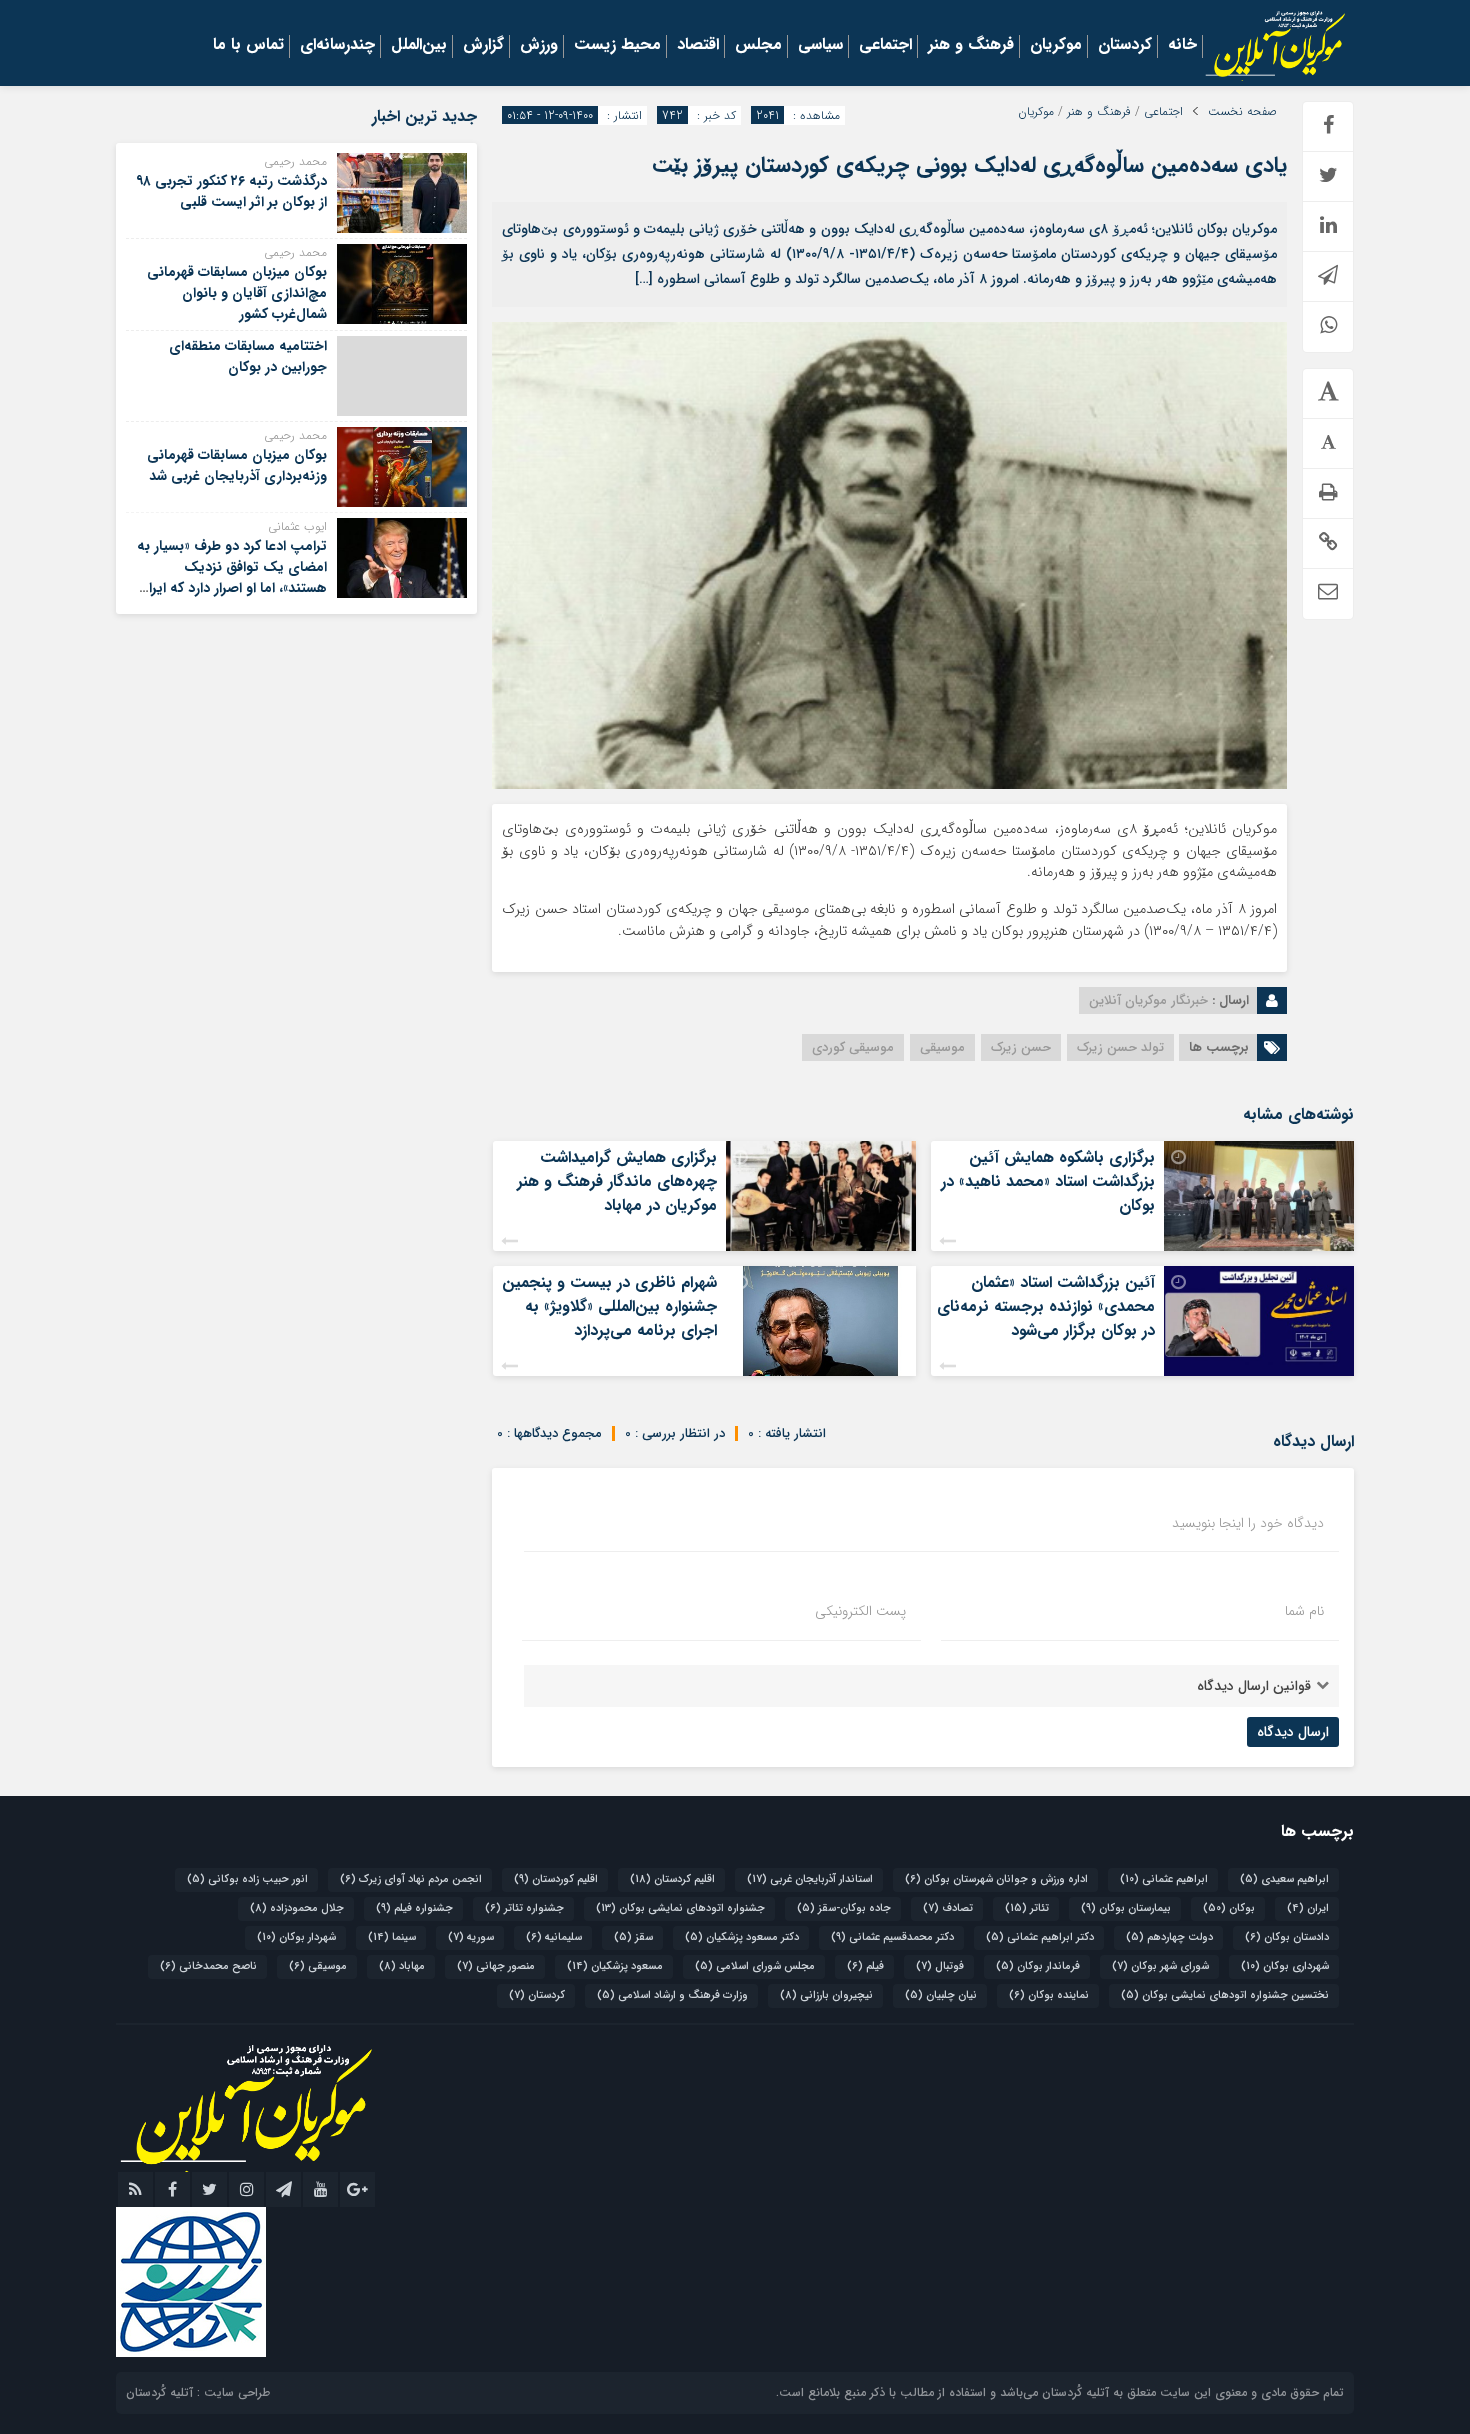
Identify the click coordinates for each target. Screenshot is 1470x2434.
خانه (1182, 46)
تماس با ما (248, 46)
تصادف (948, 1908)
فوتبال (940, 1966)
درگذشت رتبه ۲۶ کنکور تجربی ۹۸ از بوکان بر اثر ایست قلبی (231, 191)
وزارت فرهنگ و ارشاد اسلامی (672, 1995)
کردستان (1125, 46)
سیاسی (820, 46)
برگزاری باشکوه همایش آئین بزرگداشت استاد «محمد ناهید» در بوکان (1048, 1181)
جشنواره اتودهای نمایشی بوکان (680, 1908)
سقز (633, 1937)
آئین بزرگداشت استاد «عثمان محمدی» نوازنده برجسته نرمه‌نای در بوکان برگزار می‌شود (1046, 1306)
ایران (1308, 1908)
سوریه (471, 1937)
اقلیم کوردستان (556, 1879)
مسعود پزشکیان (615, 1966)
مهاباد (402, 1966)
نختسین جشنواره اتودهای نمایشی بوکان (1225, 1995)
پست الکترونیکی (860, 1611)
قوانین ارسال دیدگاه (1254, 1686)
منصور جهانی (496, 1966)
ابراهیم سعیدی (1284, 1879)
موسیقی (942, 1047)
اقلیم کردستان (672, 1879)
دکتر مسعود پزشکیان (742, 1937)
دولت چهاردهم (1169, 1937)
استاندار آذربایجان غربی (810, 1879)
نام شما (1304, 1611)
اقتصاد (698, 46)
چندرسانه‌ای (337, 46)
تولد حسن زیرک (1120, 1047)
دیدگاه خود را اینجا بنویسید (1248, 1523)
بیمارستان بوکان (1126, 1908)
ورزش (539, 46)
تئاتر (1027, 1908)
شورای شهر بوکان (1160, 1966)
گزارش (483, 46)
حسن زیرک (1021, 1047)
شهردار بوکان (296, 1937)
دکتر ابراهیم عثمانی (1040, 1937)
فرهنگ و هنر (971, 46)
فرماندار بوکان (1038, 1966)
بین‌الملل (419, 46)
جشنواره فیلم (414, 1908)
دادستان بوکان (1287, 1937)
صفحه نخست (1242, 112)
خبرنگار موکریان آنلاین (1148, 1000)
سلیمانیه (554, 1937)
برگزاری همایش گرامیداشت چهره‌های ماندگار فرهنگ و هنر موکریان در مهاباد (617, 1181)
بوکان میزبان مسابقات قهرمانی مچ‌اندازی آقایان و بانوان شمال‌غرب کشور (237, 293)
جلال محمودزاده (297, 1908)
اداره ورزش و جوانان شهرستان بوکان (996, 1879)
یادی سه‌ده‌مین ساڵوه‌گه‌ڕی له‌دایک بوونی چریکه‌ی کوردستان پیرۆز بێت (969, 165)
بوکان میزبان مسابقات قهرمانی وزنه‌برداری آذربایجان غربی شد (237, 465)
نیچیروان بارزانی (826, 1995)
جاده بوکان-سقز (844, 1908)
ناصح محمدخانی (208, 1966)
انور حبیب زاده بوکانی (247, 1879)
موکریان (1056, 46)
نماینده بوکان (1049, 1995)
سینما (392, 1937)
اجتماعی (885, 46)
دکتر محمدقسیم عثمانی (892, 1937)
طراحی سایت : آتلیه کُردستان (198, 2392)
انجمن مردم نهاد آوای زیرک (411, 1879)
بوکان (1229, 1908)
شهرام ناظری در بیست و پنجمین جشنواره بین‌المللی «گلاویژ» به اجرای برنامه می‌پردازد (609, 1306)
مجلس (758, 46)
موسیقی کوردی (853, 1047)
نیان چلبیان (941, 1995)
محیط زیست (617, 46)
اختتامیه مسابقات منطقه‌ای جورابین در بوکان (248, 356)
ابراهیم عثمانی (1164, 1879)
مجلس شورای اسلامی (755, 1966)
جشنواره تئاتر (524, 1908)
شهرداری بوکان (1285, 1966)
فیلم (865, 1966)
